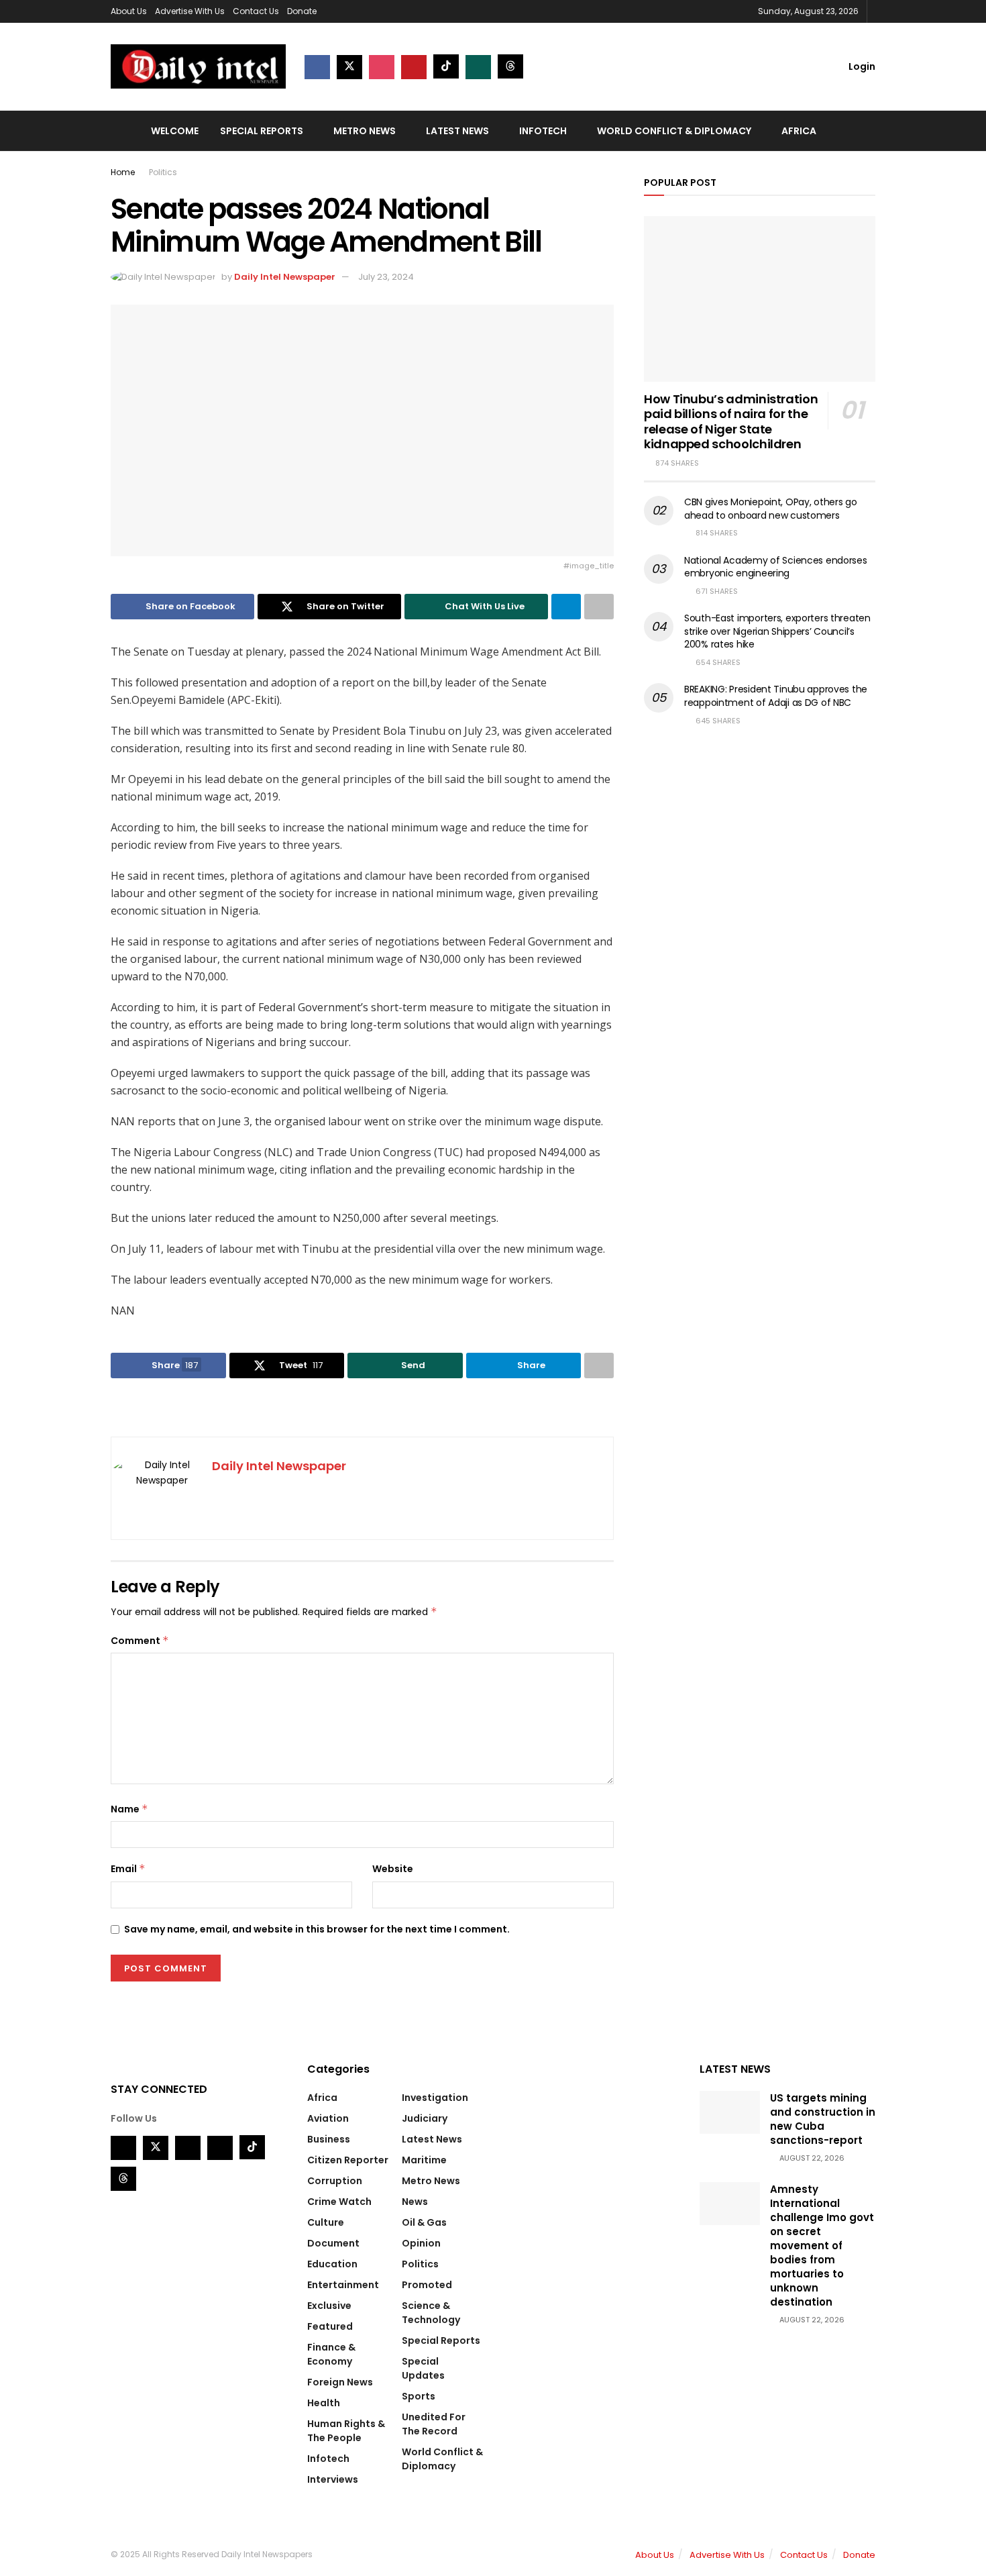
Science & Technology (431, 2313)
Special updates (423, 2368)
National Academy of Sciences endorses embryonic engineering (776, 567)
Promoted (427, 2285)
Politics (163, 172)
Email (128, 1869)
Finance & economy (331, 2354)
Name (129, 1809)
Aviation (328, 2118)
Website (393, 1869)
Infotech (543, 131)
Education (332, 2264)
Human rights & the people (346, 2431)
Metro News (365, 131)
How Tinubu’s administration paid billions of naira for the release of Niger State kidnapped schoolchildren (731, 422)
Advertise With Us (190, 11)
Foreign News (340, 2382)
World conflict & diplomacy (674, 131)
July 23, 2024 (386, 277)
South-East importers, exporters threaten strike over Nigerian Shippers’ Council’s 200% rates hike (777, 631)
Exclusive (329, 2306)
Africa (799, 131)
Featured (330, 2326)
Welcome (175, 131)
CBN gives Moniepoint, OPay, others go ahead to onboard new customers (771, 509)
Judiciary (425, 2118)
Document (333, 2243)
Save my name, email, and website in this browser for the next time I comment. (317, 1929)
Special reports (262, 131)
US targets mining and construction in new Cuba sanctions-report (823, 2119)
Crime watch (339, 2202)
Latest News (457, 131)
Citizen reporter (348, 2160)
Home (123, 172)
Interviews (333, 2479)
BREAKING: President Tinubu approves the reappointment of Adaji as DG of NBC (776, 696)
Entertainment (343, 2285)
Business (329, 2139)
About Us (129, 11)
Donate (302, 11)
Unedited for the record (434, 2424)
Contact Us (256, 11)
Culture (326, 2222)
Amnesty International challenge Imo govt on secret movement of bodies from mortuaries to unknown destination (822, 2246)
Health (324, 2403)
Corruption (335, 2181)
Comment (140, 1641)
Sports (419, 2396)
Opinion (421, 2243)
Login (861, 66)
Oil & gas (424, 2222)
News (415, 2202)
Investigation (435, 2098)
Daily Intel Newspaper (285, 277)
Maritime (424, 2160)
